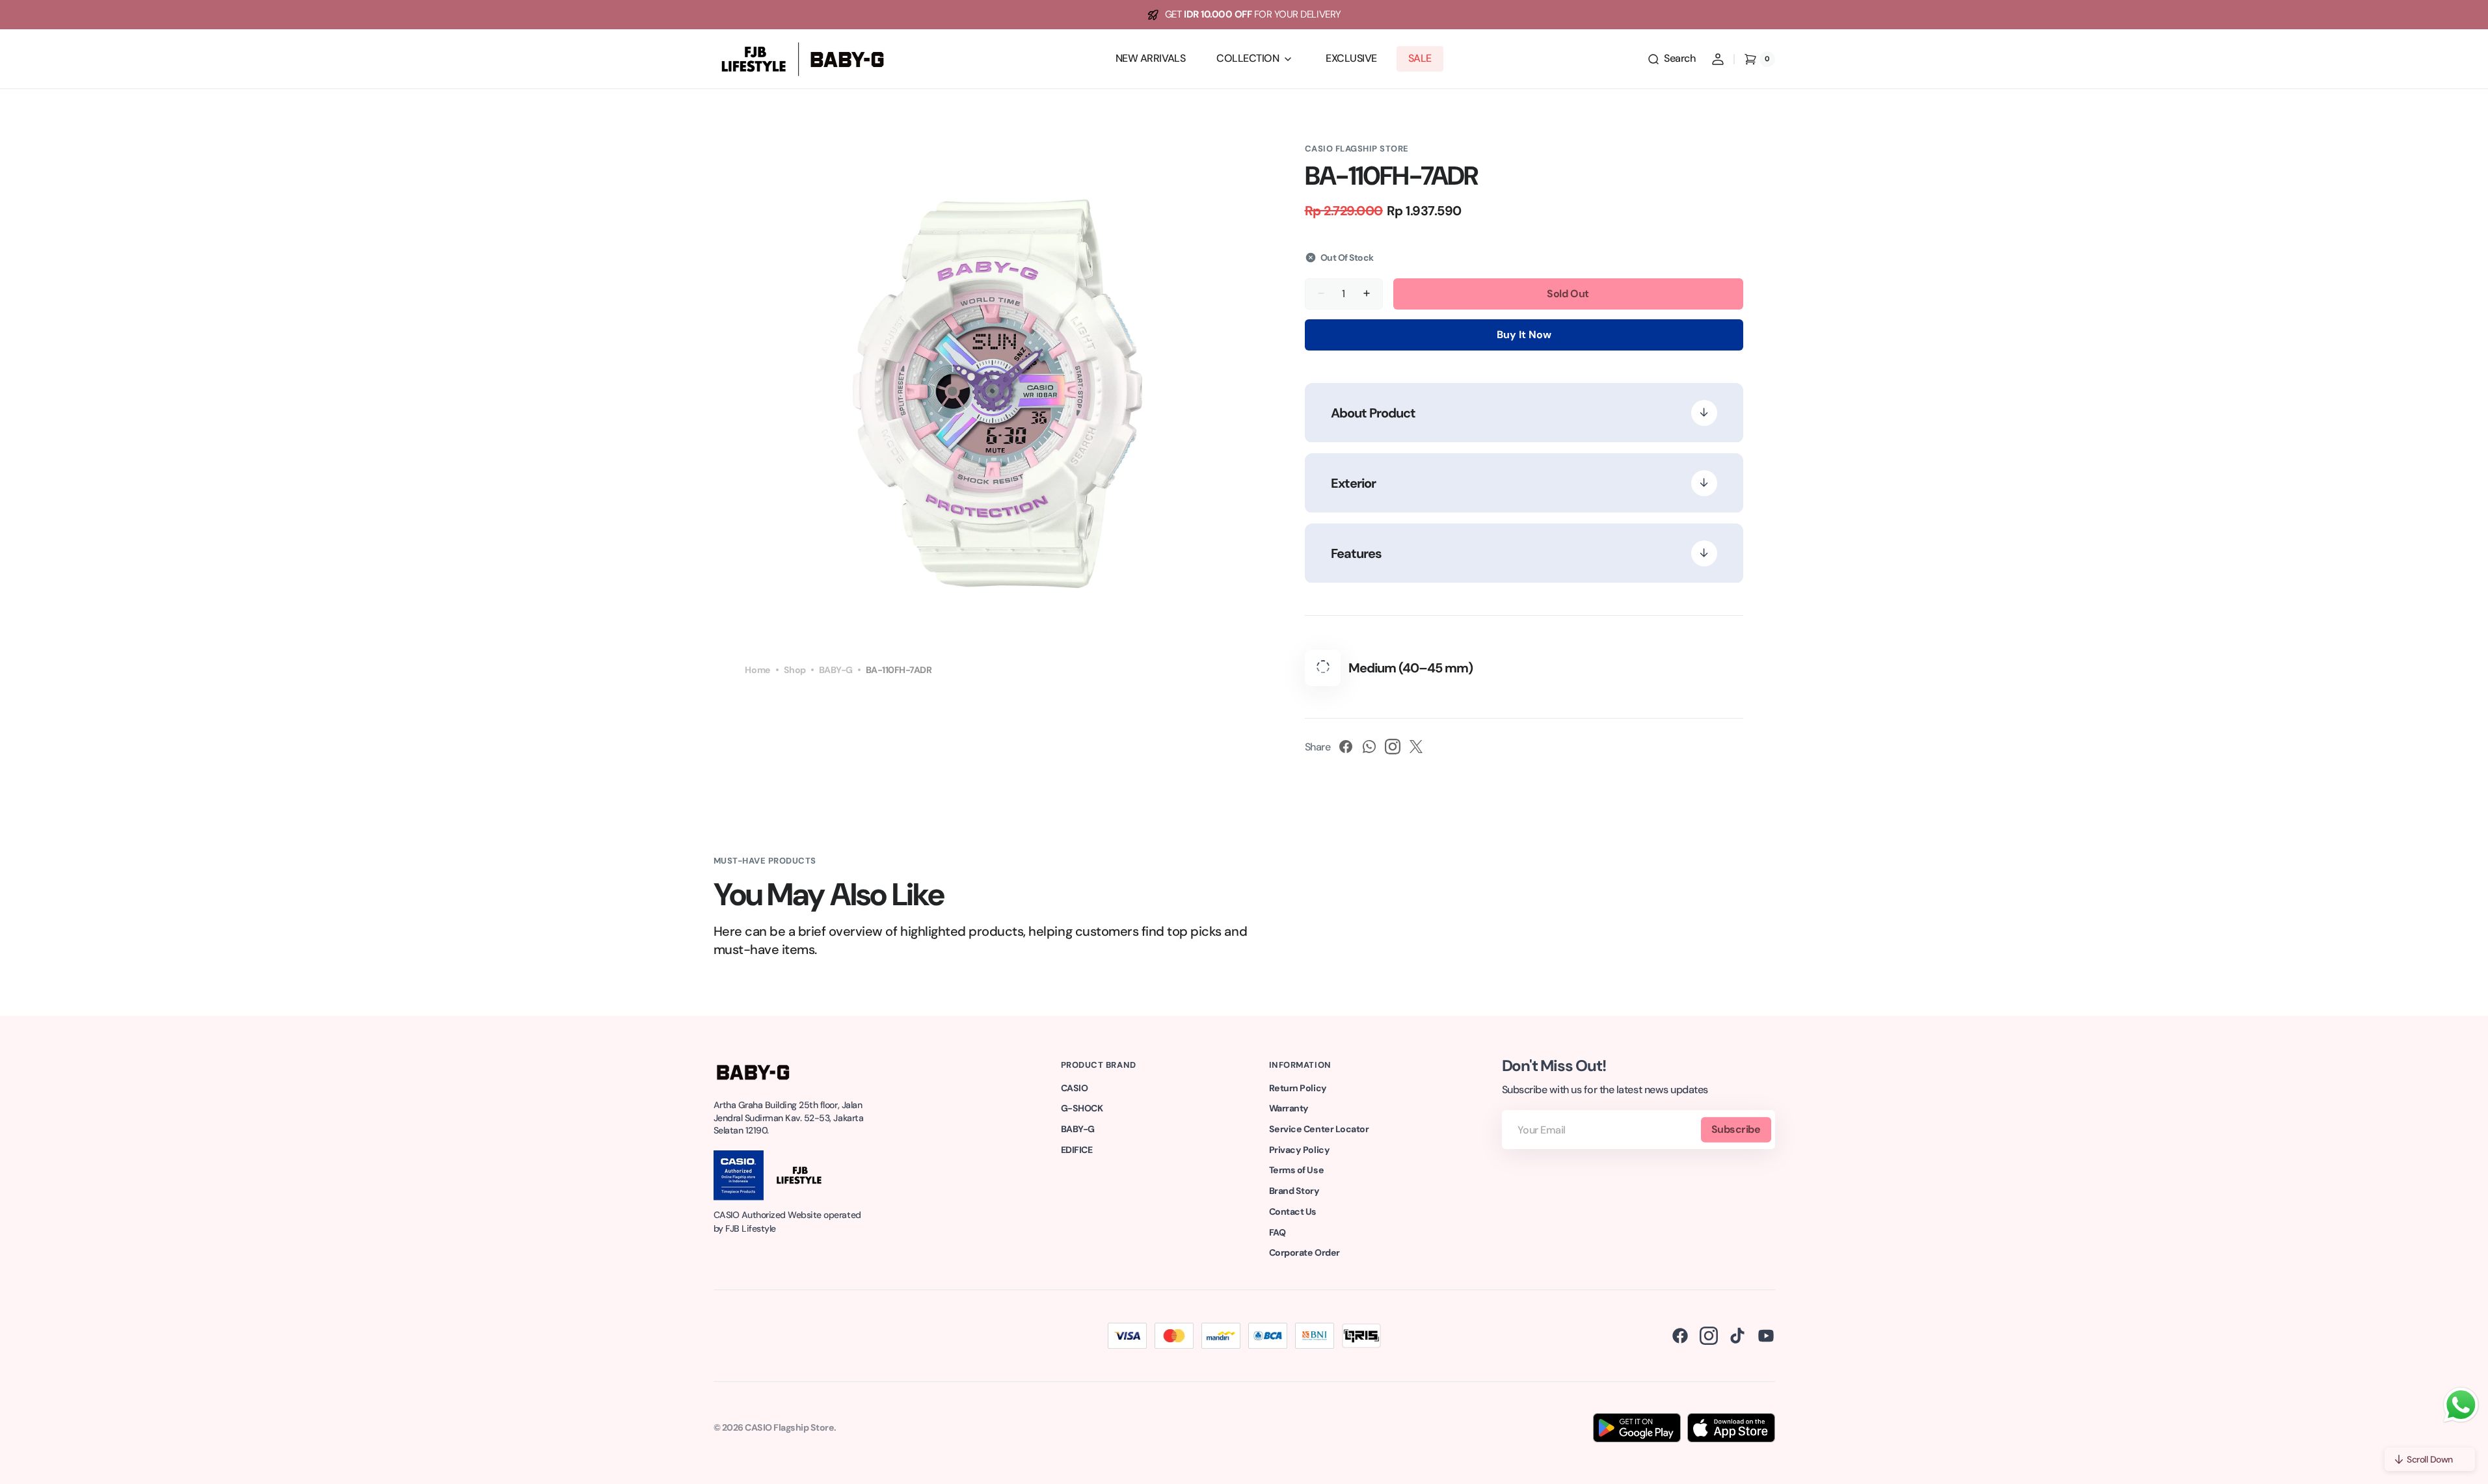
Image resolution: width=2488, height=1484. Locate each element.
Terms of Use (1296, 1170)
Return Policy (1298, 1088)
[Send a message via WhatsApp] (2461, 1405)
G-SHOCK (1082, 1108)
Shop (795, 670)
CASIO (1075, 1088)
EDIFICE (1077, 1150)
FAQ (1277, 1232)
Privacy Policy (1299, 1150)
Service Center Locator (1319, 1129)
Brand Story (1294, 1191)
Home (757, 670)
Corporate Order (1304, 1252)
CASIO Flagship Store (789, 1427)
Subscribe (1736, 1129)
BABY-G (836, 670)
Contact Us (1293, 1212)
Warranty (1289, 1108)
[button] (1671, 59)
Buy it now (1524, 335)
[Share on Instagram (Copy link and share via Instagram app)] (1393, 747)
